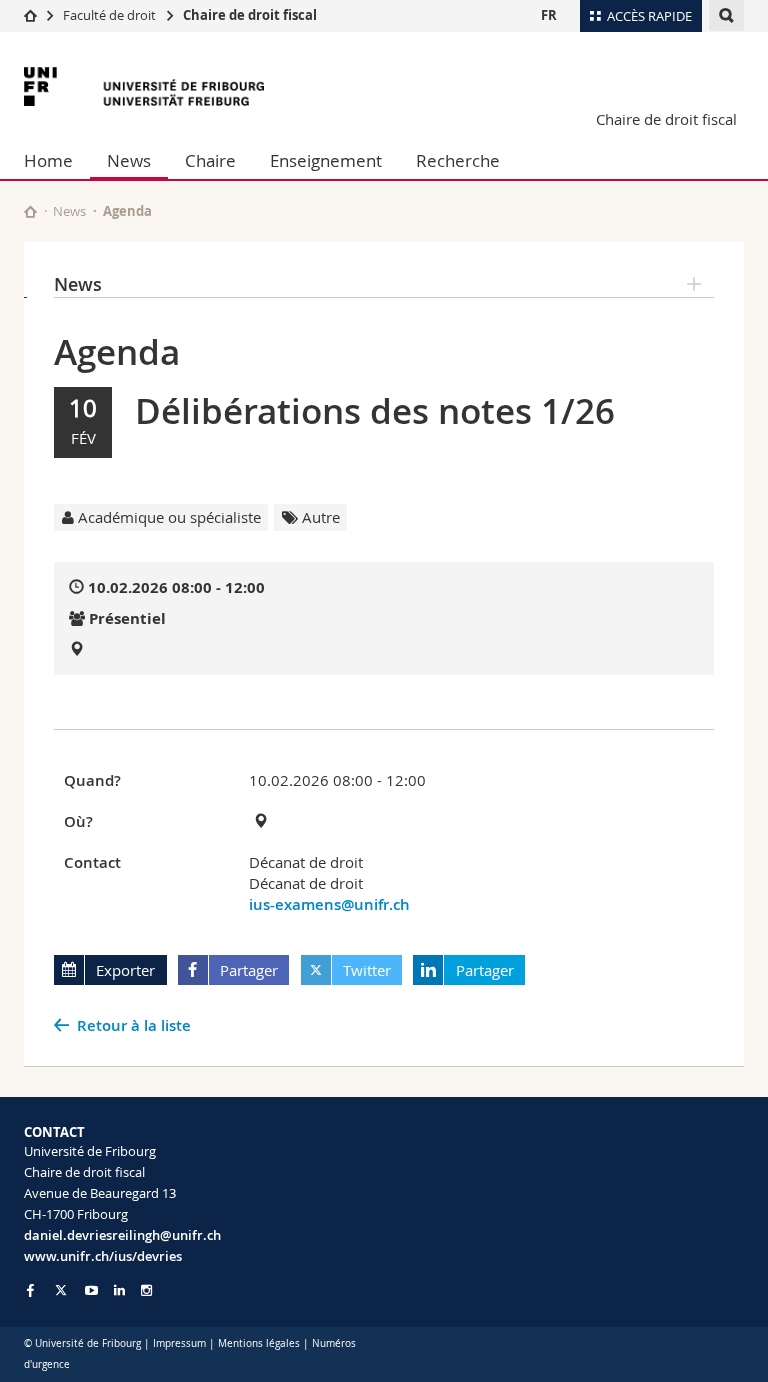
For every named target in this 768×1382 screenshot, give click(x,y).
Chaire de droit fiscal (250, 15)
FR (549, 15)
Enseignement (326, 160)
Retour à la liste (134, 1025)
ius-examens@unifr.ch (329, 904)
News (129, 160)
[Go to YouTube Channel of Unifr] (91, 1290)
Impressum (179, 1343)
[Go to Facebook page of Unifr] (30, 1290)
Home (48, 160)
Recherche (458, 160)
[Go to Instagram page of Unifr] (146, 1290)
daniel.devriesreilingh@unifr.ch (122, 1235)
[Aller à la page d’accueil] (30, 15)
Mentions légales (259, 1343)
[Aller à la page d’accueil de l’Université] (144, 86)
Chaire (210, 160)
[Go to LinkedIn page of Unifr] (119, 1290)
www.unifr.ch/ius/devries (103, 1256)
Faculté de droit (111, 15)
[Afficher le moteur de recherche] (726, 15)
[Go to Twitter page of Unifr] (61, 1290)
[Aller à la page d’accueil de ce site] (30, 211)
